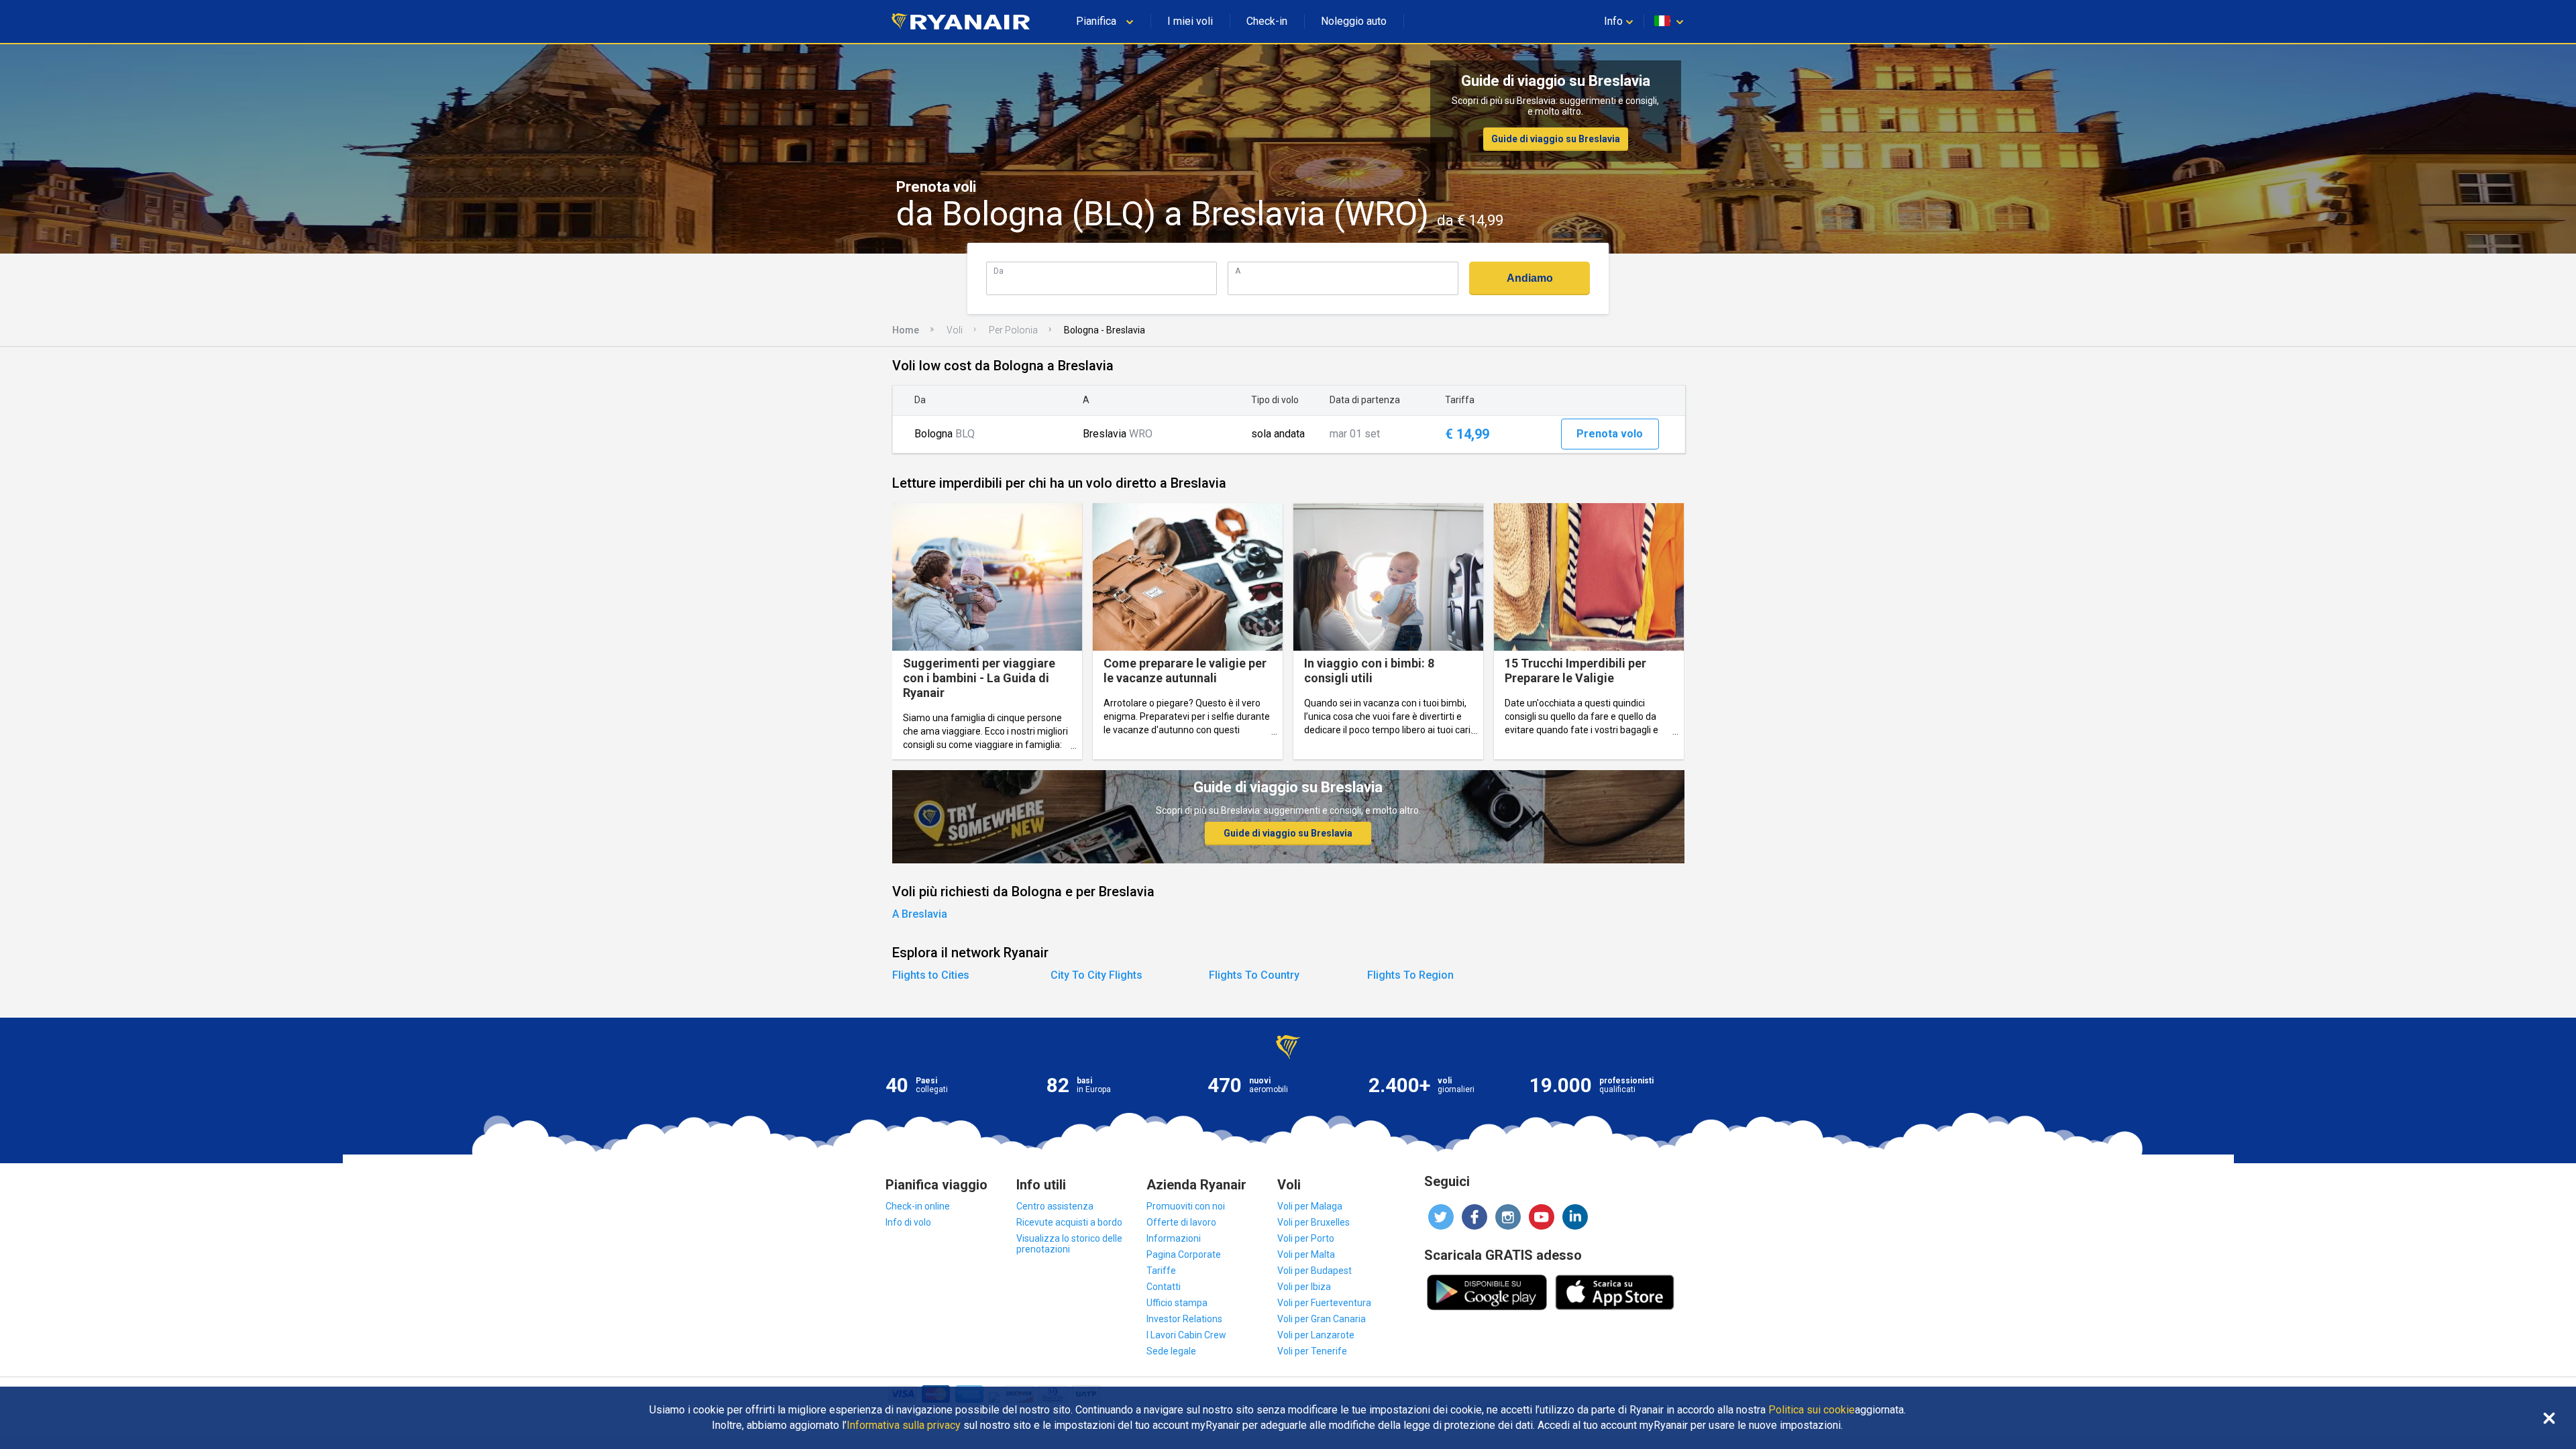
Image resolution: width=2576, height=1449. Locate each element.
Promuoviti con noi (1186, 1206)
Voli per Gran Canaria (1322, 1319)
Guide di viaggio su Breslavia (1556, 139)
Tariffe (1161, 1271)
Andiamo (1530, 278)
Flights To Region (1410, 975)
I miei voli (1190, 21)
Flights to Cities (931, 975)
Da (999, 271)
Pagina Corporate (1184, 1254)
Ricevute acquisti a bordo (1069, 1222)
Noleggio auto (1354, 21)
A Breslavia (920, 914)
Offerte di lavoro (1181, 1222)
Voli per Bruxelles (1313, 1222)
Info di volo (908, 1222)
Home (906, 330)
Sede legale (1171, 1351)
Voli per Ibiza (1304, 1287)
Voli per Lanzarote (1316, 1335)
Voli (955, 330)
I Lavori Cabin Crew (1186, 1335)
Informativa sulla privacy (904, 1426)
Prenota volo (1610, 434)
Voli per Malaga (1310, 1206)
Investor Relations (1184, 1319)
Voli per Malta (1306, 1254)
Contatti (1164, 1287)
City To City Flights (1096, 975)
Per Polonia (1013, 330)
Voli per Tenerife (1312, 1351)
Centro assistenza (1055, 1206)
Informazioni (1174, 1238)
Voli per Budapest (1314, 1271)
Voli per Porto (1306, 1238)
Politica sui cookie (1812, 1410)
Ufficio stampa (1177, 1303)
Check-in (1267, 21)
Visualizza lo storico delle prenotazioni (1069, 1244)
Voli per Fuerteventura (1324, 1303)
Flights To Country (1254, 975)
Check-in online (918, 1206)
